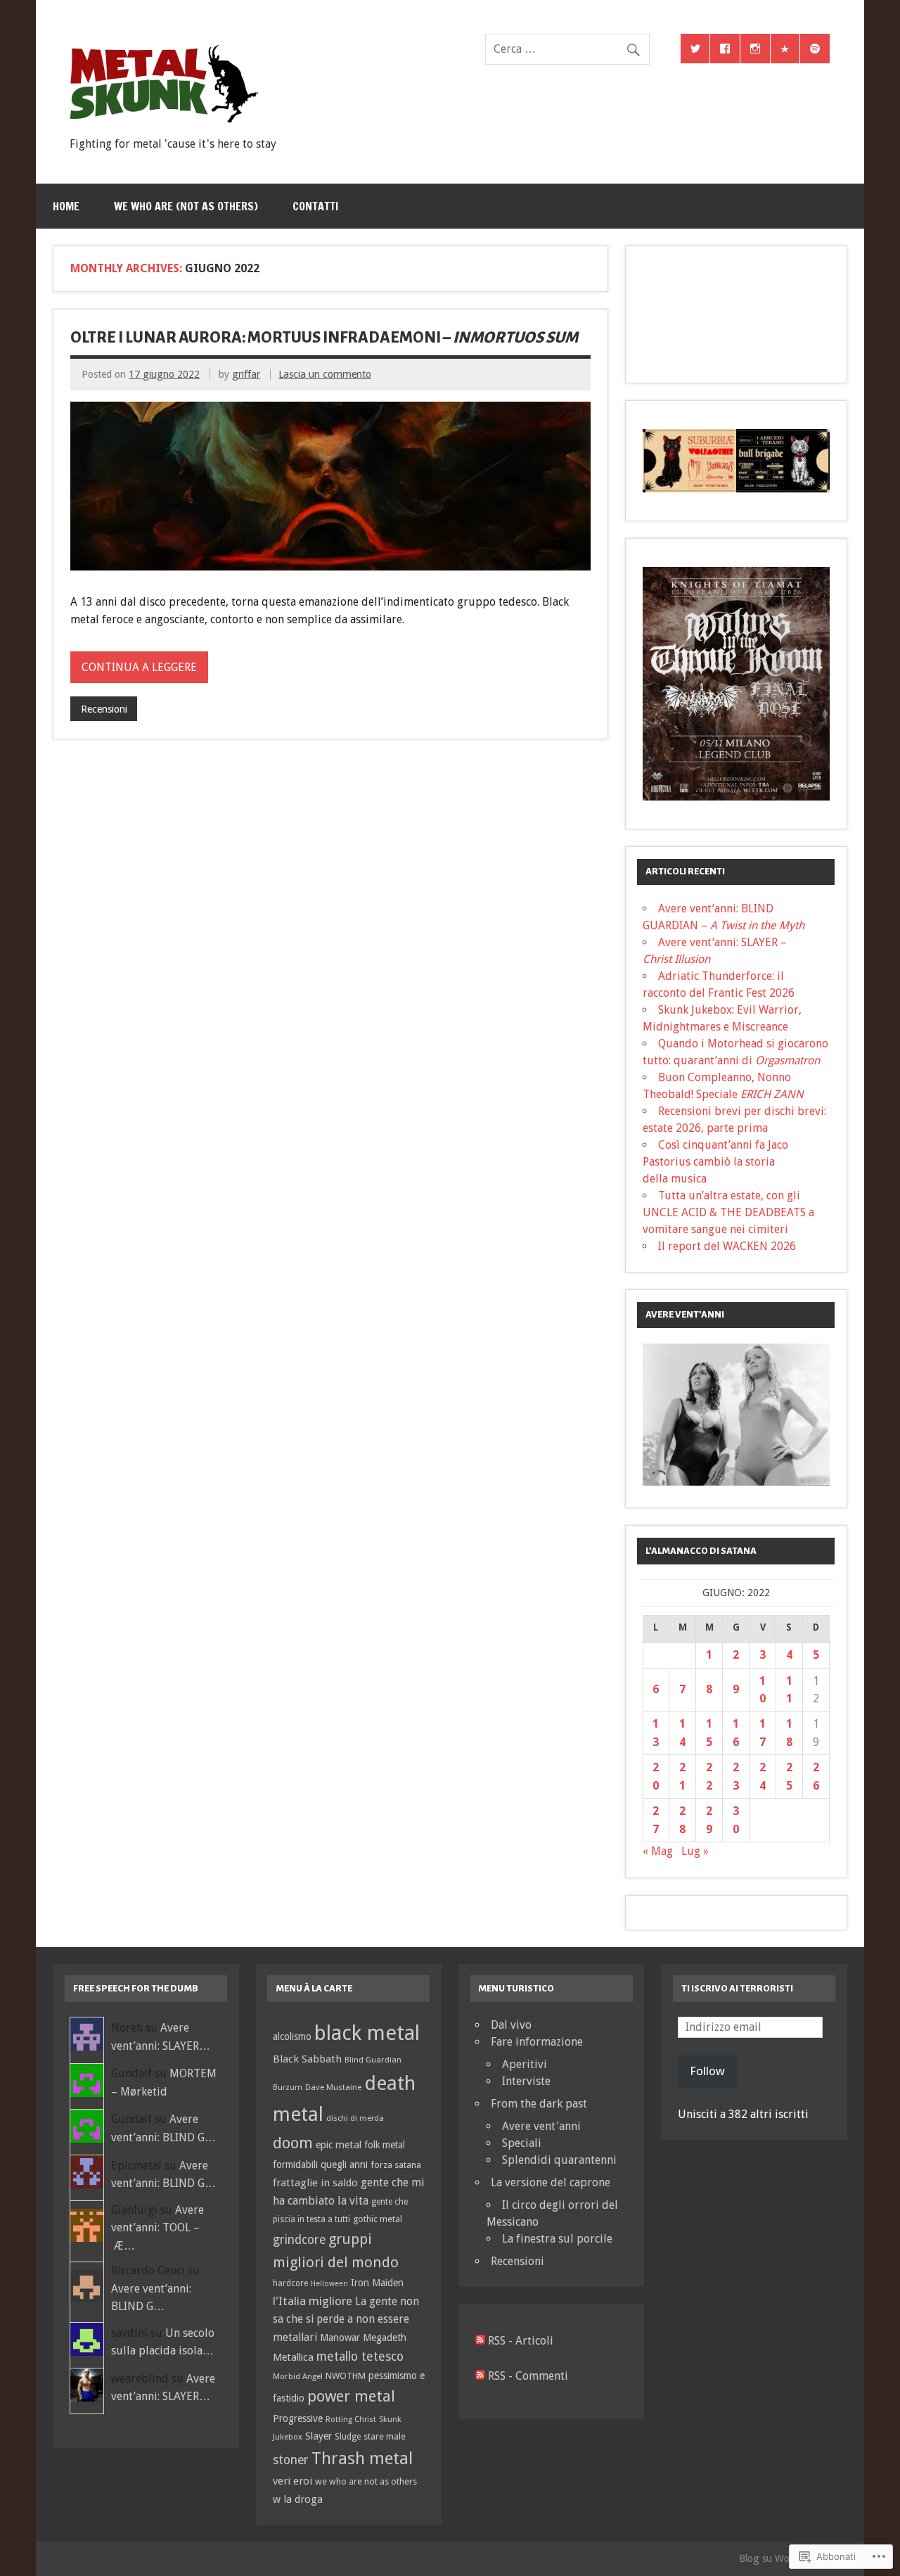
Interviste (526, 2081)
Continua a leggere (139, 667)
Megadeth (385, 2338)
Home (66, 206)
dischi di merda (355, 2118)
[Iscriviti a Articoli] (480, 2341)
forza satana (396, 2165)
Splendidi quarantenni (559, 2160)
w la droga (298, 2499)
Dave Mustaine (333, 2087)
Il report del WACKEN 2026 (727, 1246)
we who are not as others (366, 2481)
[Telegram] (785, 49)
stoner (291, 2460)
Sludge (348, 2437)
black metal (367, 2033)
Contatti (315, 206)
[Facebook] (725, 49)
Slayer (319, 2436)
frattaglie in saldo (315, 2183)
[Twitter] (695, 49)
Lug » (695, 1851)
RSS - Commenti (528, 2376)
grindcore (299, 2240)
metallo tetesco (360, 2357)
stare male (385, 2436)
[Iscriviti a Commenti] (480, 2376)
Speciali (522, 2143)
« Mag (658, 1851)
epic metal (339, 2145)
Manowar (340, 2338)
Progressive (298, 2418)
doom (293, 2143)
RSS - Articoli (521, 2341)
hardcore (290, 2283)
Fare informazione (537, 2042)
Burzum (288, 2087)
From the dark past (539, 2104)
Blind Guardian (373, 2060)
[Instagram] (755, 49)
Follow (707, 2071)
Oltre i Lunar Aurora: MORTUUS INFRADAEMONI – (324, 338)
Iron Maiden (377, 2283)
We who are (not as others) (186, 206)
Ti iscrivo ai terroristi (737, 1988)
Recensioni (104, 709)
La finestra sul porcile (557, 2239)
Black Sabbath (307, 2059)
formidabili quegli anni (320, 2164)
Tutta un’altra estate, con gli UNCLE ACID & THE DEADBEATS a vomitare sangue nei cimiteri (728, 1212)
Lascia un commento (325, 374)
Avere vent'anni (541, 2126)
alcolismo (292, 2036)
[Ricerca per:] (567, 49)
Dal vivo (511, 2025)
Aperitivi (525, 2064)
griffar (246, 374)
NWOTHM (346, 2376)
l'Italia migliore (313, 2301)
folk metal (385, 2145)
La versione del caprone (551, 2182)
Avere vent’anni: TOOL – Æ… (157, 2228)
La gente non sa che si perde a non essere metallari (346, 2320)
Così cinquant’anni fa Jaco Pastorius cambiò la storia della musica (715, 1162)
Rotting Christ (351, 2419)
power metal (351, 2396)
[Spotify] (815, 49)
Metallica (293, 2357)
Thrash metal (362, 2459)
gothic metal (378, 2219)
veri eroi (292, 2481)
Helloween (329, 2284)
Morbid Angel (298, 2376)
